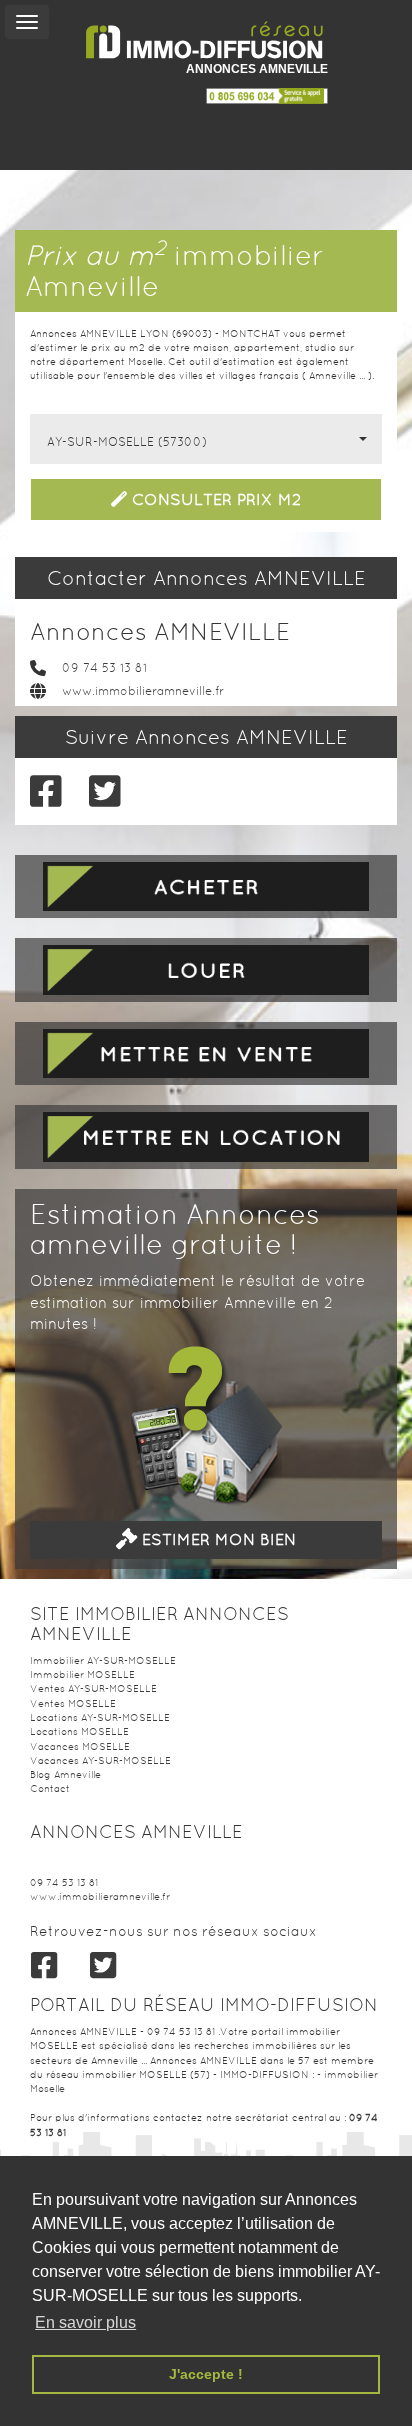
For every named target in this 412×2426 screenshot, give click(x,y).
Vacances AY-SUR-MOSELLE (100, 1760)
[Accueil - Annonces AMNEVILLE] (206, 40)
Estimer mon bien (216, 1539)
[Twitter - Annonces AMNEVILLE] (103, 791)
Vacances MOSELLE (80, 1746)
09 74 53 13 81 (104, 668)
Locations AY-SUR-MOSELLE (100, 1717)
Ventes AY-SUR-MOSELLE (93, 1688)
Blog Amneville (65, 1774)
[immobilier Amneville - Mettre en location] (206, 1136)
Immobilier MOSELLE (82, 1674)
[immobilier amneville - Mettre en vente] (206, 1053)
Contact (50, 1788)
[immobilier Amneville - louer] (206, 969)
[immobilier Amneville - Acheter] (206, 886)
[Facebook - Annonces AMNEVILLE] (44, 791)
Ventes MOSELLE (73, 1703)
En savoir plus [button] (85, 2322)
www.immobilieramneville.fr (143, 691)
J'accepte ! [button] (206, 2374)
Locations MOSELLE (79, 1731)
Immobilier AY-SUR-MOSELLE (103, 1660)
